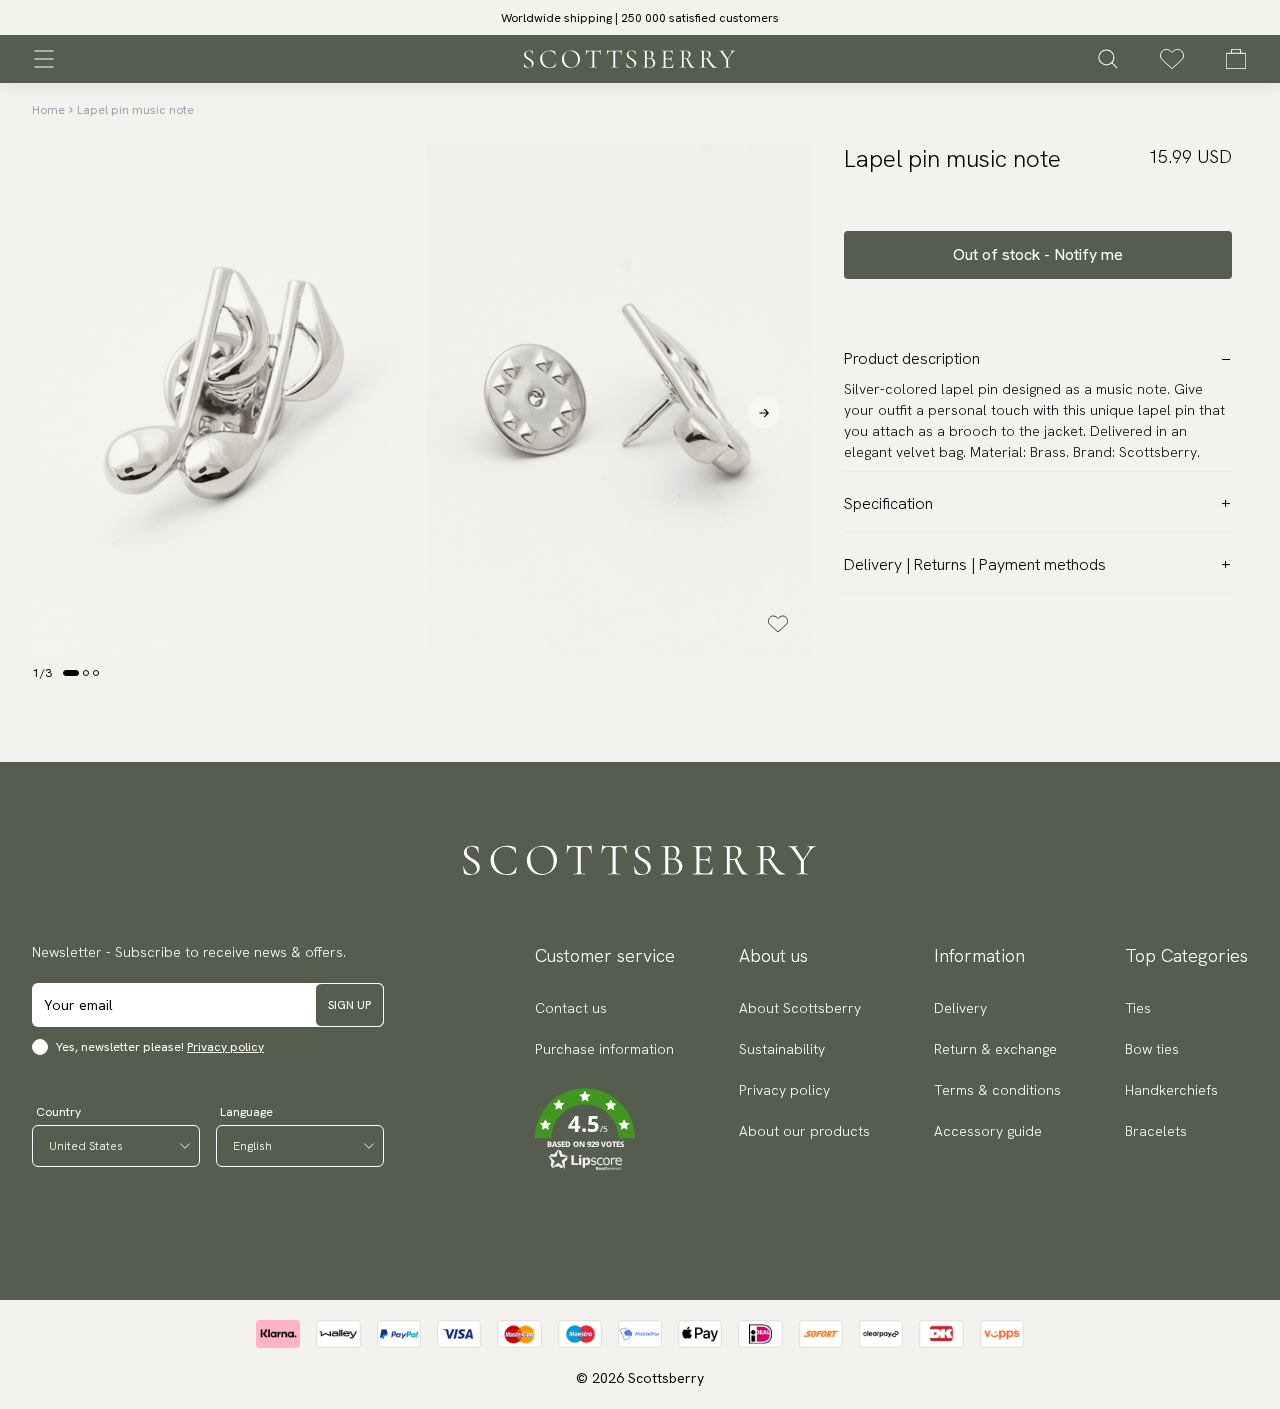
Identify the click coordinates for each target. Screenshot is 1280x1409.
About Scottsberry (800, 1008)
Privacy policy (225, 1047)
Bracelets (1156, 1131)
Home (48, 110)
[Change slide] (71, 673)
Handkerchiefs (1171, 1090)
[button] (640, 23)
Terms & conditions (997, 1090)
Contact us (571, 1008)
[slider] (640, 17)
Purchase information (604, 1049)
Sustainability (782, 1049)
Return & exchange (995, 1049)
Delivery (960, 1008)
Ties (1138, 1008)
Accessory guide (988, 1131)
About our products (804, 1131)
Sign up (349, 1005)
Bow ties (1152, 1049)
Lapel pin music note (135, 110)
